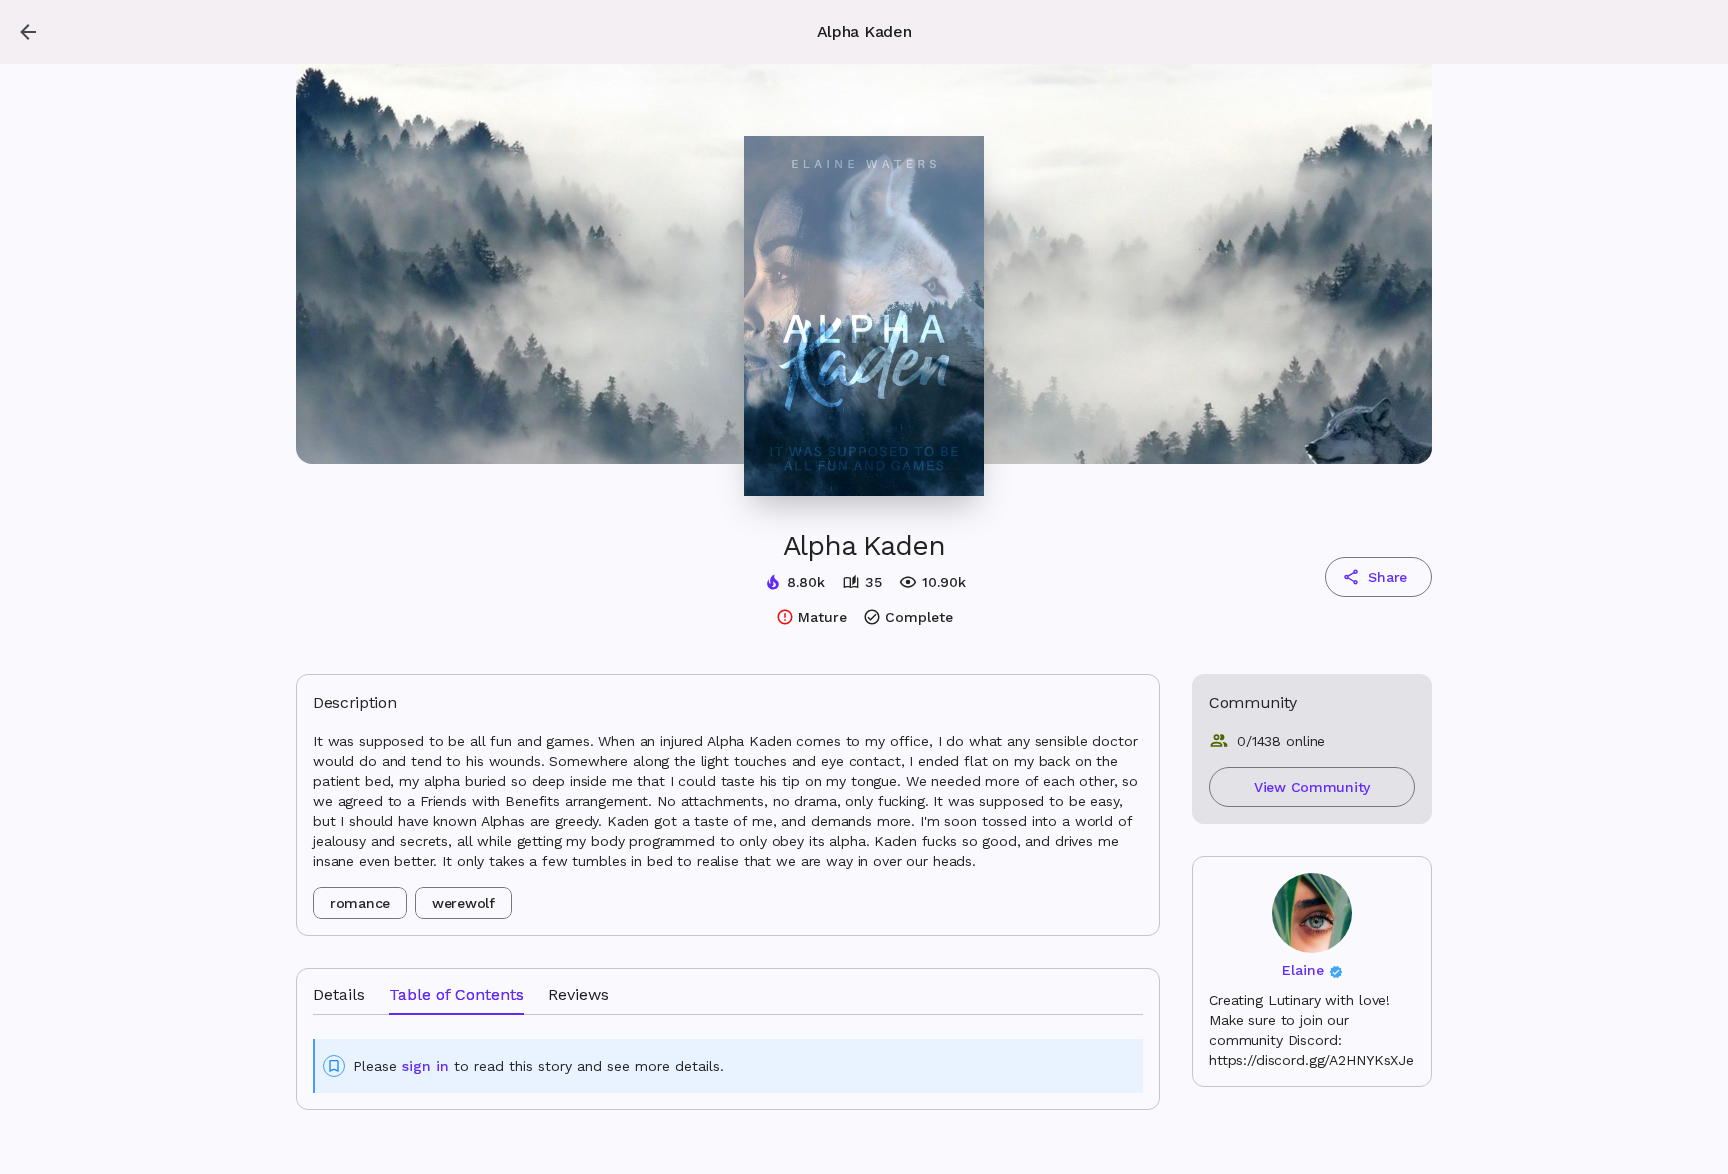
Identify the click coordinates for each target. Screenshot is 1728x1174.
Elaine (1303, 970)
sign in (425, 1066)
